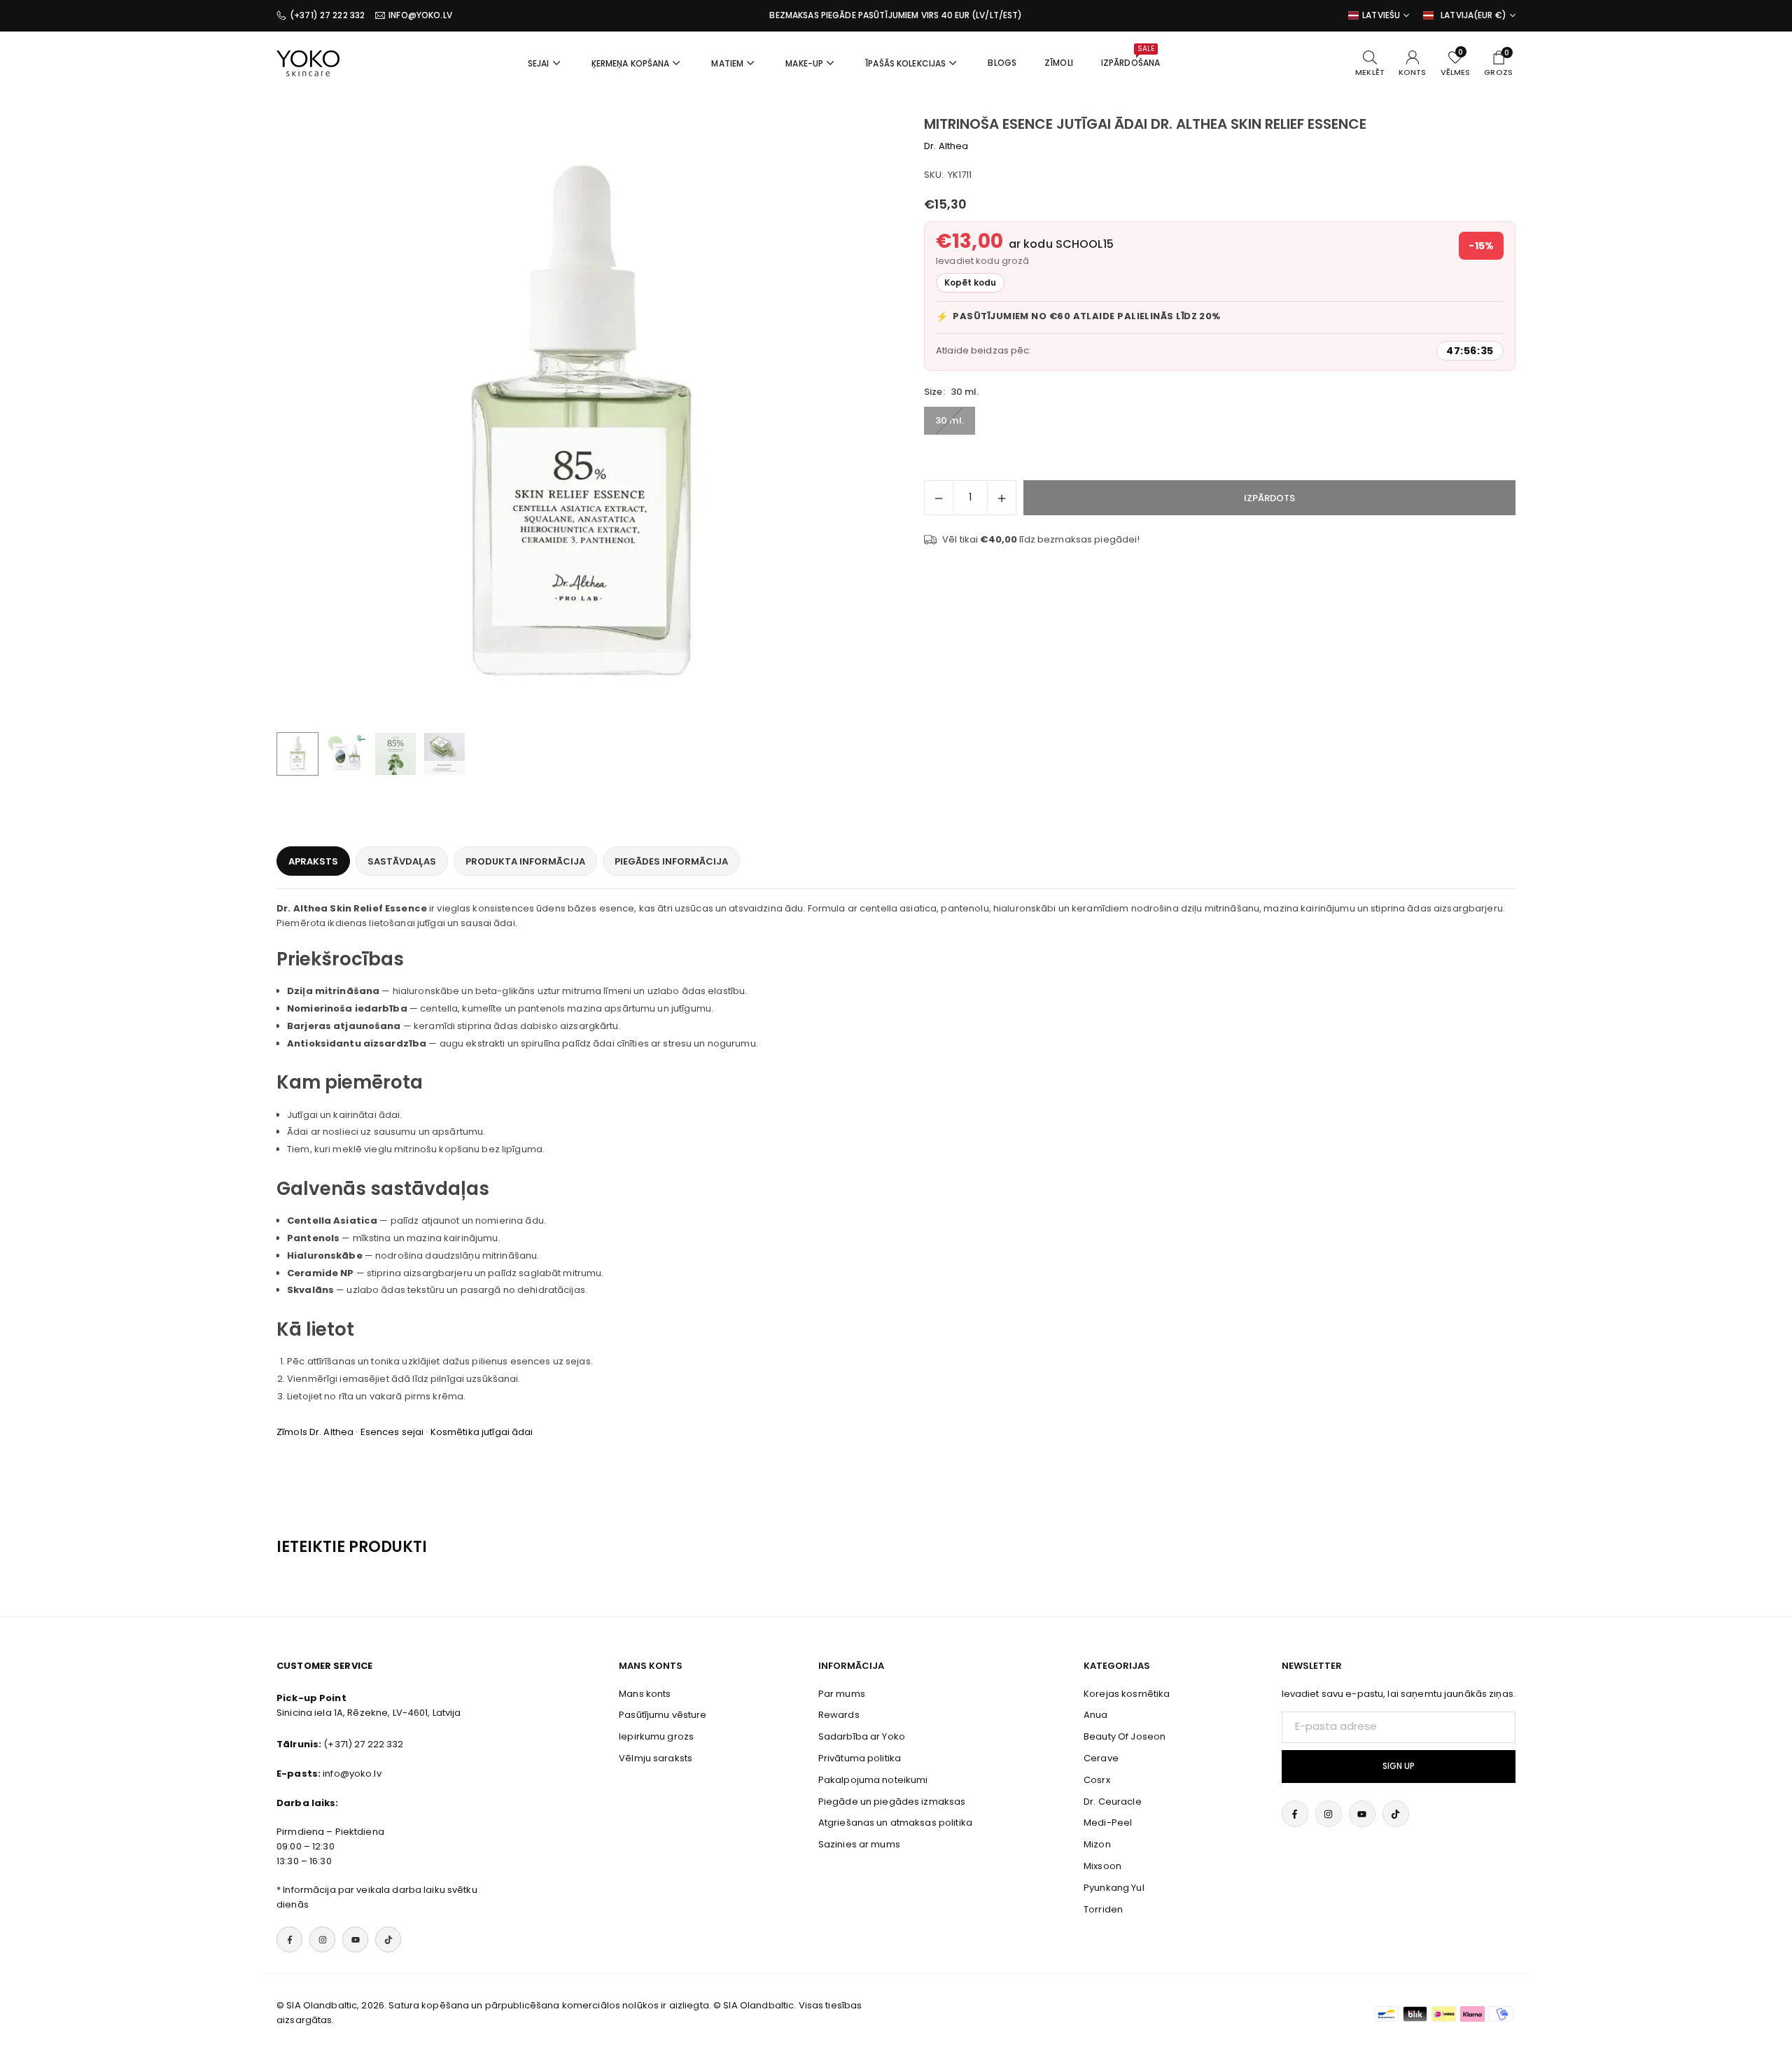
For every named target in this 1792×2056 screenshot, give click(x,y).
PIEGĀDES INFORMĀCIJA (671, 861)
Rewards (839, 1715)
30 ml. (950, 420)
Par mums (842, 1694)
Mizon (1097, 1844)
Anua (1096, 1715)
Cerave (1101, 1758)
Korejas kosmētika (1127, 1694)
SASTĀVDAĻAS (402, 861)
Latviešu (1381, 15)
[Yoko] (308, 62)
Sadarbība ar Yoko (862, 1736)
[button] (851, 421)
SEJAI (539, 63)
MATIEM (727, 63)
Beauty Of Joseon (1125, 1736)
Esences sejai (392, 1432)
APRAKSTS (313, 861)
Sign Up (1399, 1766)
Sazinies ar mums (859, 1844)
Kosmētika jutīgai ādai (482, 1432)
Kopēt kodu (970, 282)
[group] (581, 420)
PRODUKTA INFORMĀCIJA (525, 861)
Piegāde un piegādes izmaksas (892, 1802)
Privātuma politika (860, 1758)
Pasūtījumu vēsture (663, 1715)
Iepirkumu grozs (656, 1736)
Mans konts (645, 1694)
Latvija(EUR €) (1473, 15)
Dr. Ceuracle (1113, 1802)
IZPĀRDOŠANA (1130, 56)
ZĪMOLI (1059, 63)
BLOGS (1002, 63)
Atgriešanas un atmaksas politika (895, 1823)
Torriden (1103, 1909)
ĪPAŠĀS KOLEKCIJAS (905, 63)
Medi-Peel (1108, 1823)
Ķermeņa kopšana (631, 63)
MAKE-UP (804, 63)
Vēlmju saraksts (656, 1758)
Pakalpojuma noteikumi (873, 1780)
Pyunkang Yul (1114, 1888)
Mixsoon (1102, 1866)
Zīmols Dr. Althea (315, 1432)
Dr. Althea (946, 146)
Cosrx (1097, 1780)
